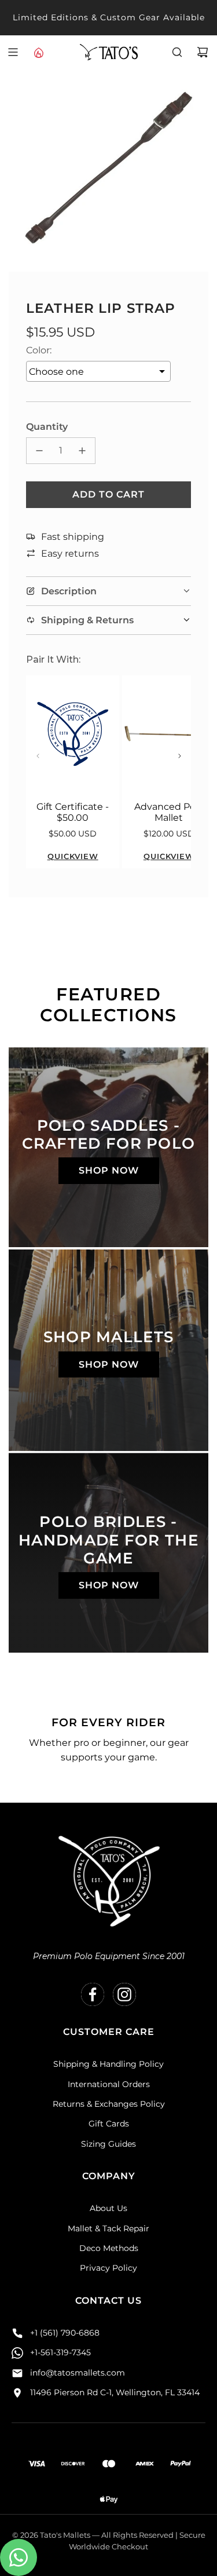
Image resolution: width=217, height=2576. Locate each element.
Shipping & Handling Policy (108, 2064)
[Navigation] (13, 52)
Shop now (109, 1170)
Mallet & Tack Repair (108, 2228)
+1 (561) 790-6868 (65, 2333)
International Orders (109, 2084)
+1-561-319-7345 (60, 2352)
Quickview (73, 856)
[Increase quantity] (82, 451)
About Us (108, 2208)
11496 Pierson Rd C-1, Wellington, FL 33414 (115, 2392)
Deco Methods (109, 2248)
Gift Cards (109, 2124)
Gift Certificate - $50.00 (73, 812)
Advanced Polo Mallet (169, 812)
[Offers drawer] (38, 52)
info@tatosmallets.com (78, 2373)
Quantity (47, 427)
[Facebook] (93, 1994)
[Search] (177, 52)
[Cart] (203, 52)
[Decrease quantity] (39, 451)
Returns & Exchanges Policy (109, 2104)
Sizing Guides (108, 2144)
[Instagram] (124, 1994)
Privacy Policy (108, 2268)
